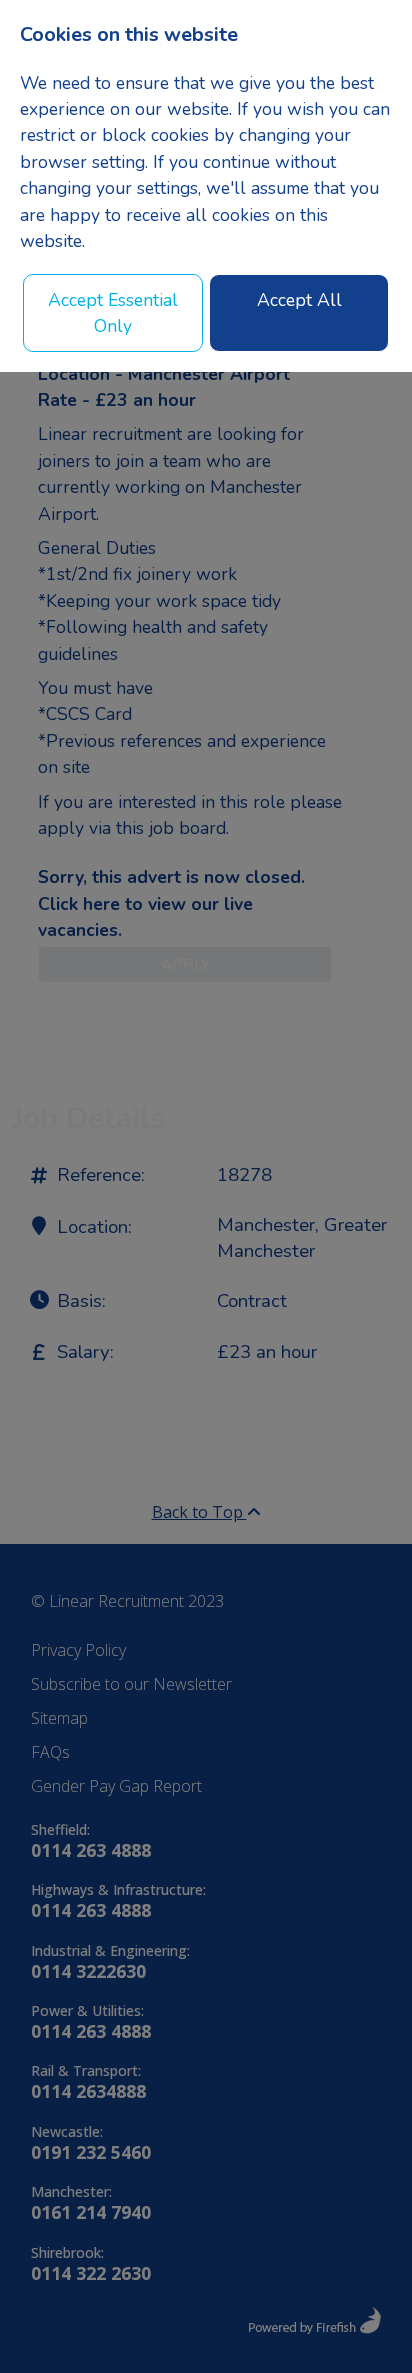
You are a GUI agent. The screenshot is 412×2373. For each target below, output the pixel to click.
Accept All (299, 300)
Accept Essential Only (113, 313)
